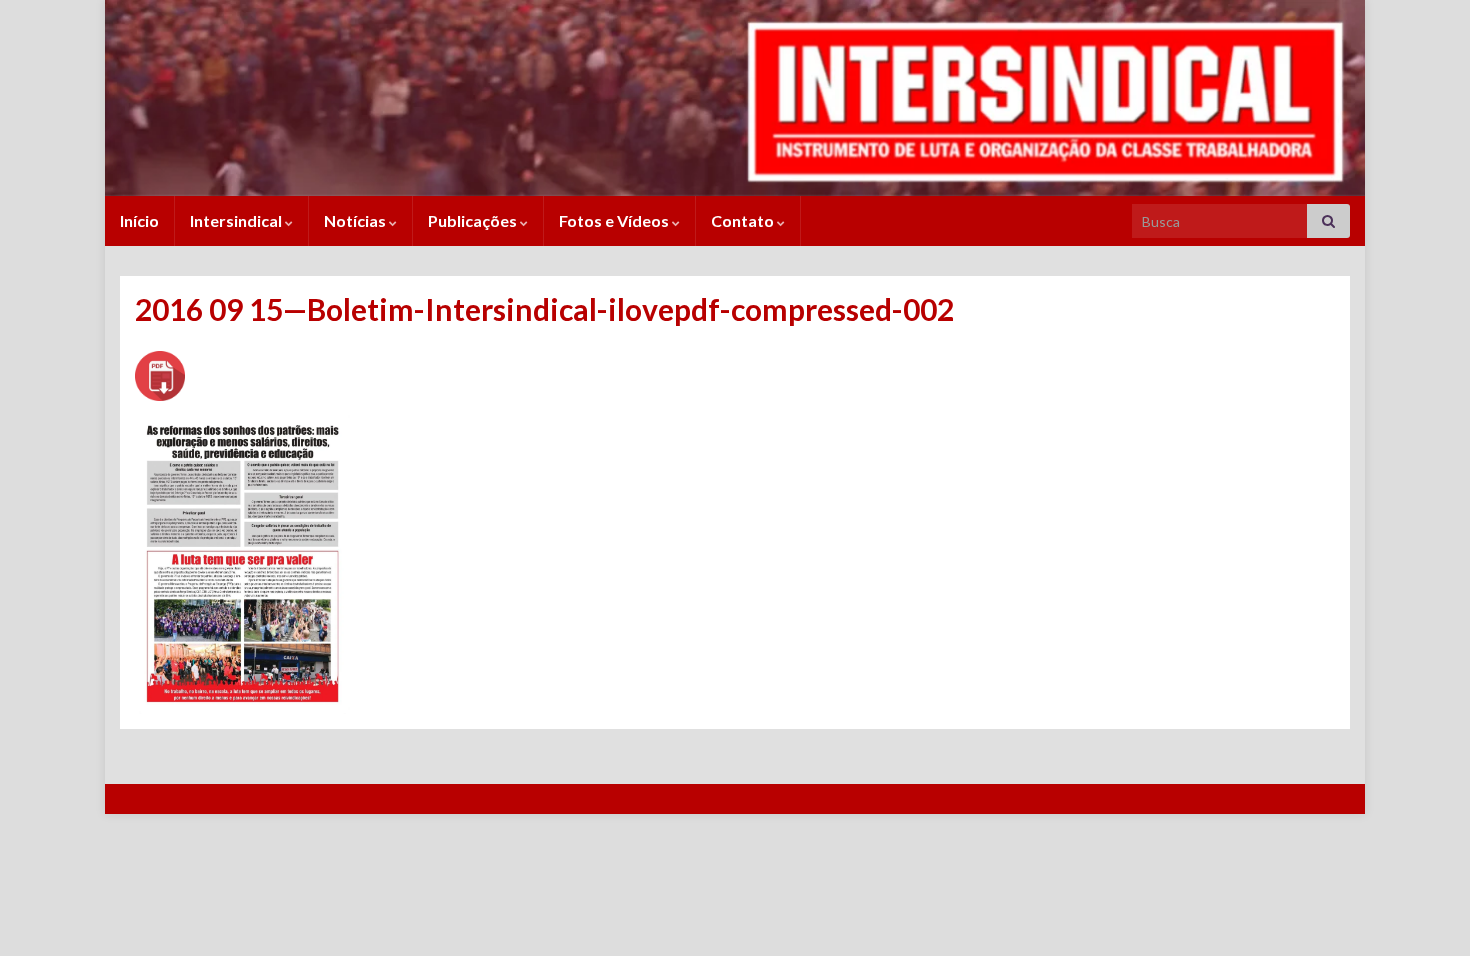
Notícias (356, 220)
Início (139, 220)
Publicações (474, 220)
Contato (744, 220)
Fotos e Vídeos (615, 220)
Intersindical (237, 220)
